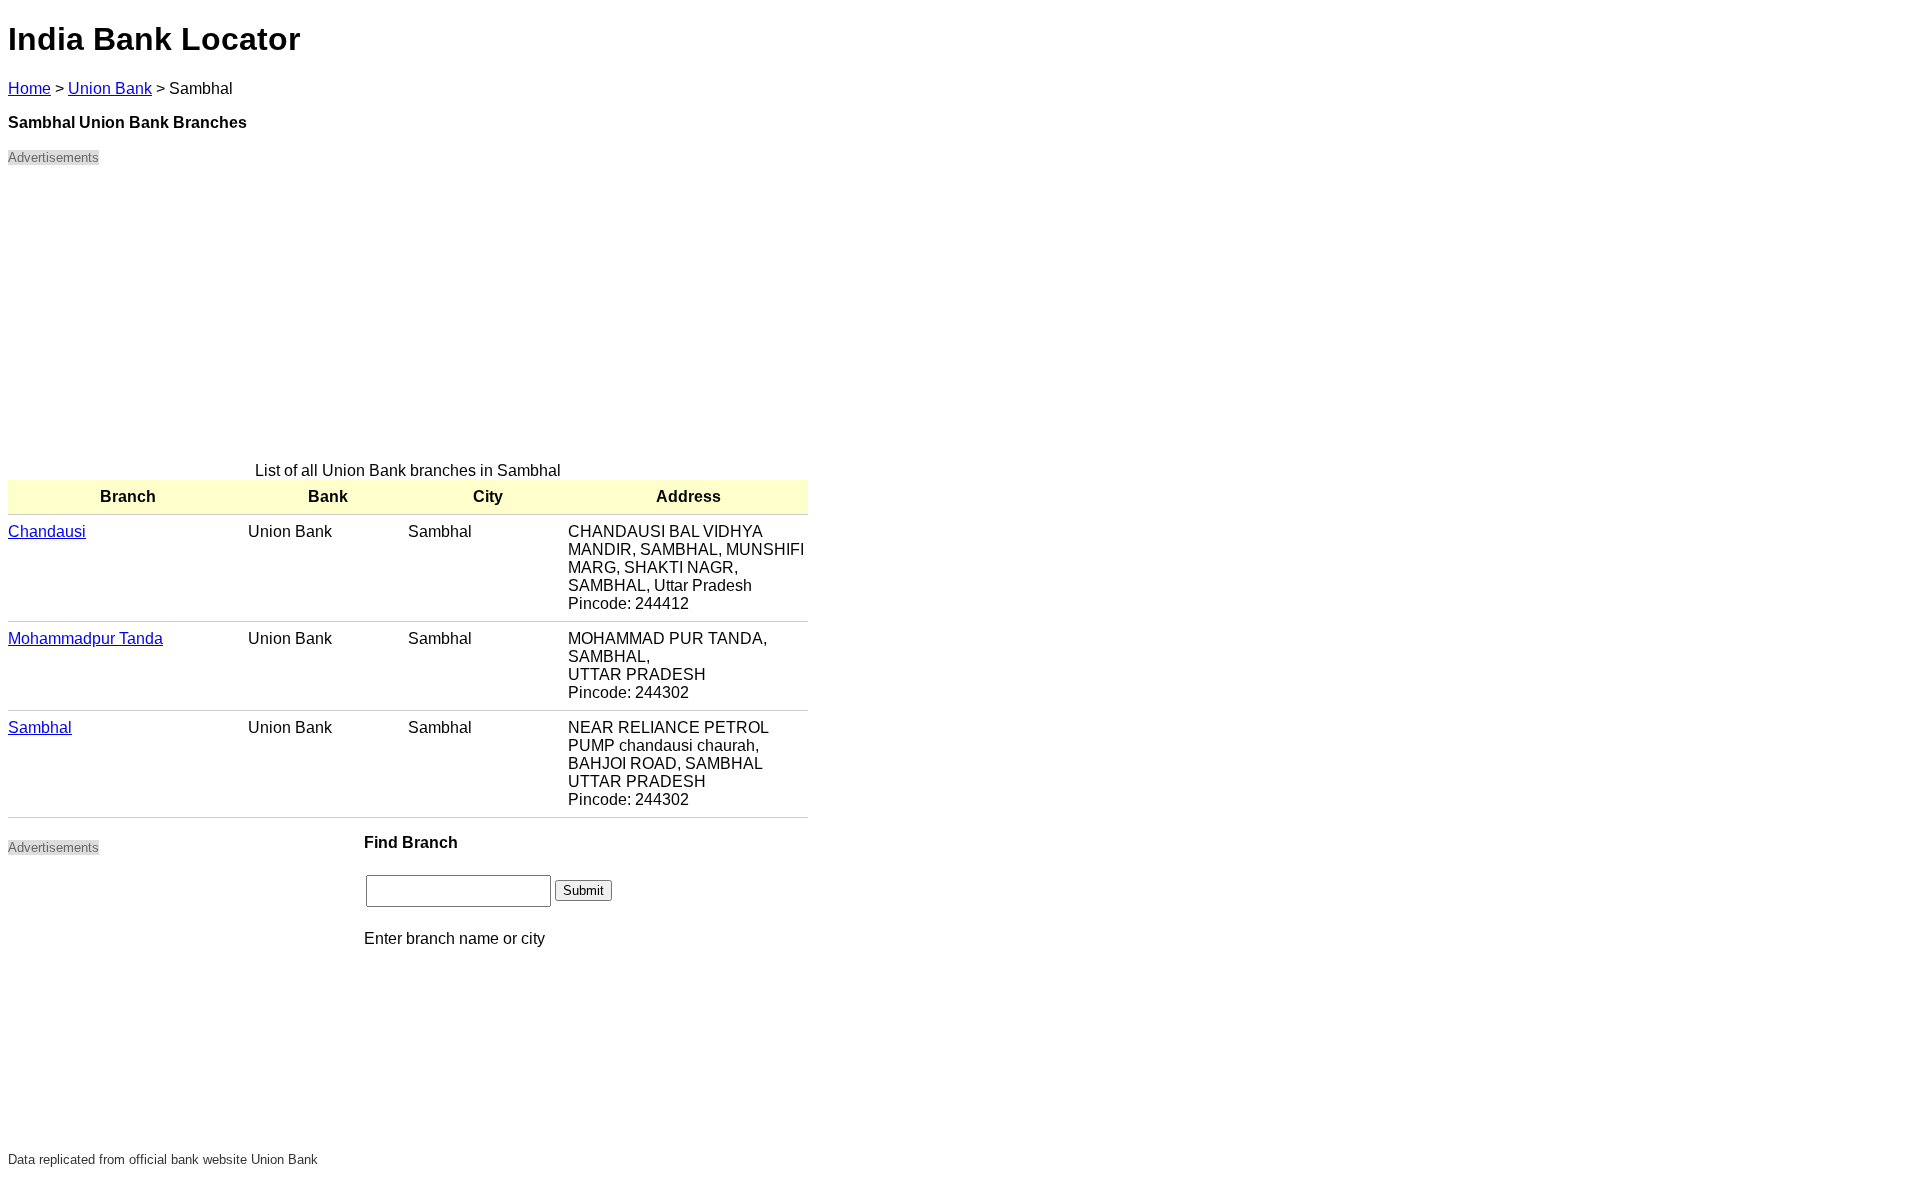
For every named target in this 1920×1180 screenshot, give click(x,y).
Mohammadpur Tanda (85, 638)
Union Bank (110, 88)
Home (29, 88)
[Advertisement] (408, 322)
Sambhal (40, 727)
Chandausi (47, 531)
